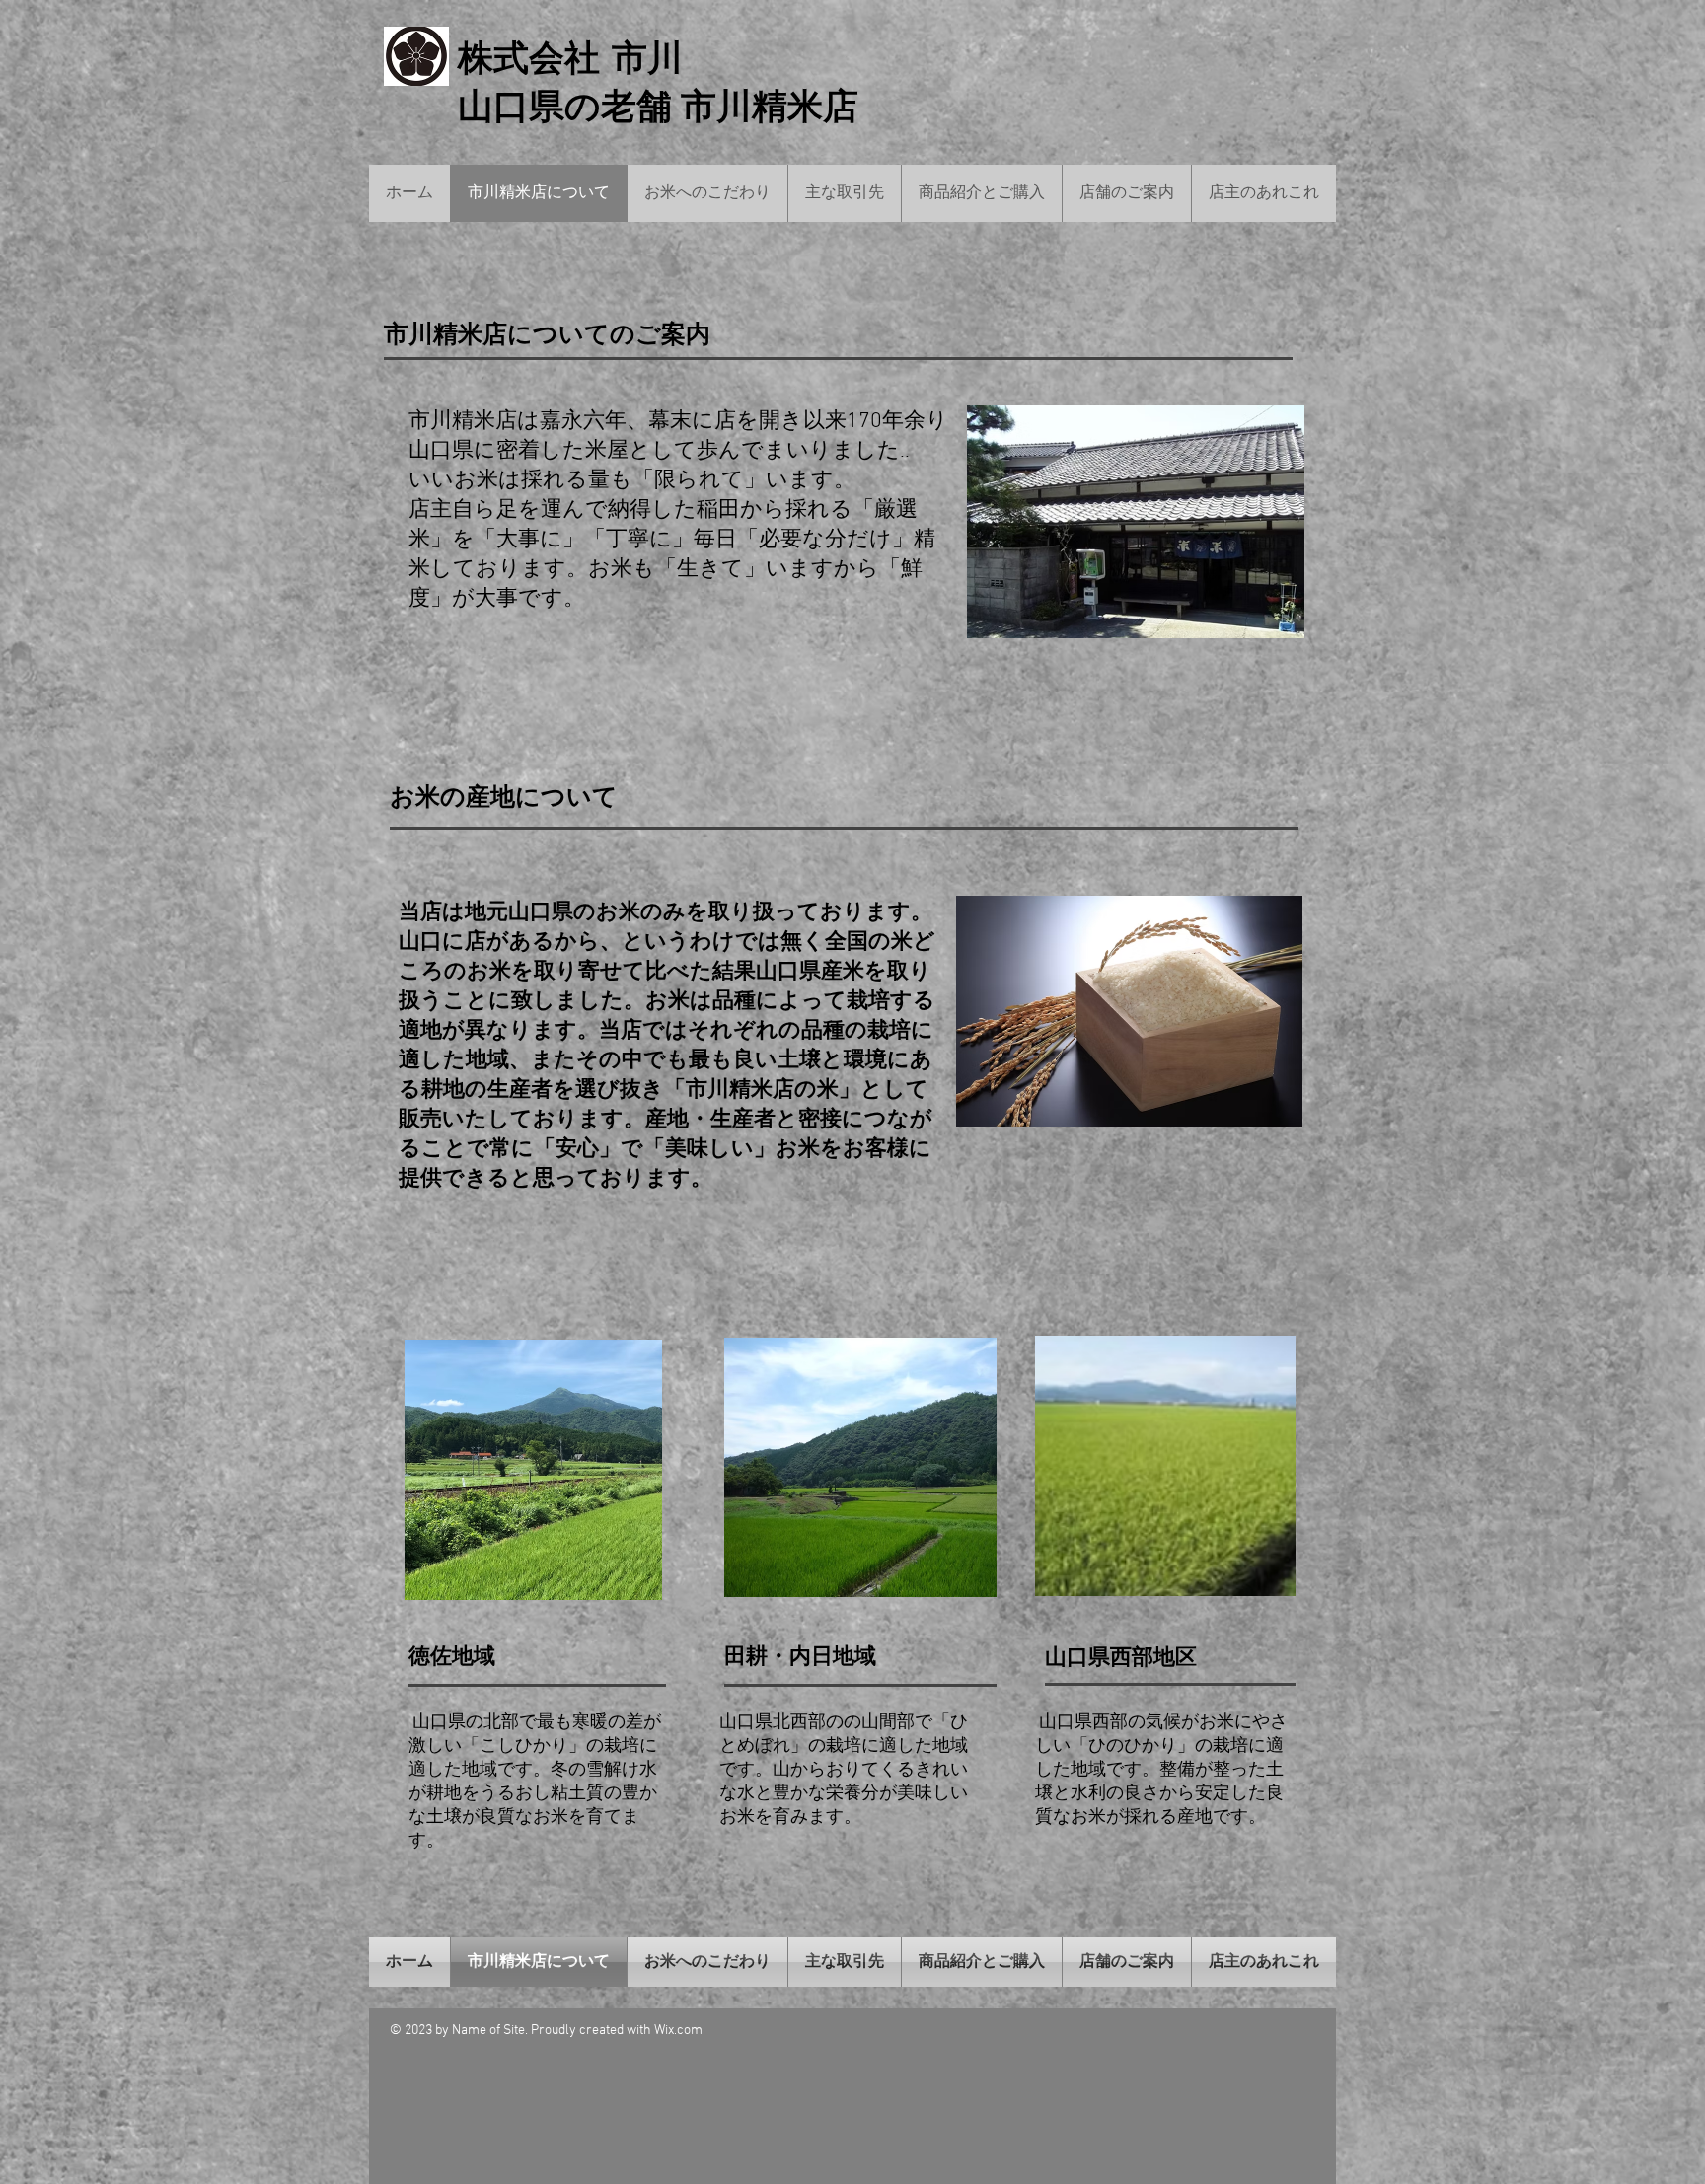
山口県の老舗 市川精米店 (658, 107)
